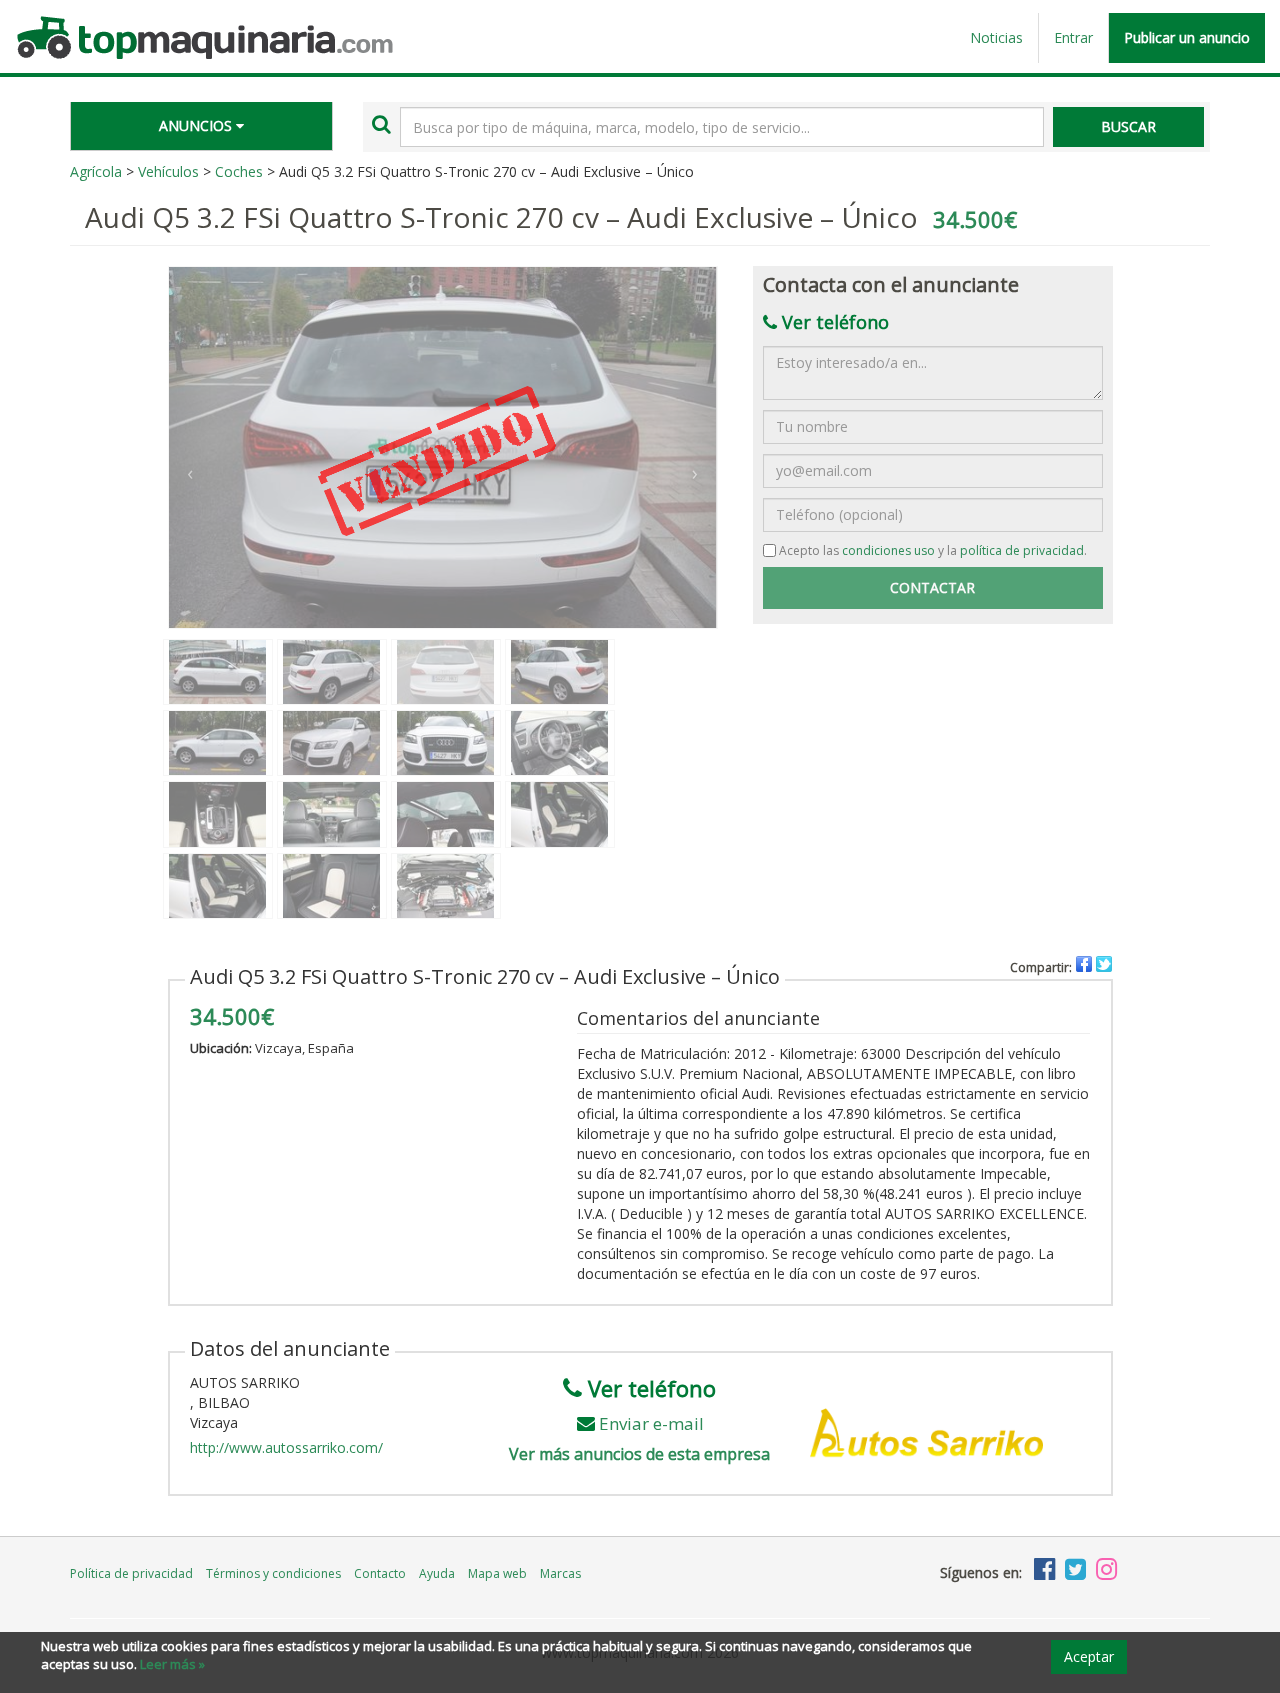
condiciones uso (888, 550)
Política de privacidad (131, 1573)
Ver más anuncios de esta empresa (639, 1454)
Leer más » (172, 1664)
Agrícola (96, 171)
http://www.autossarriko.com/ (286, 1447)
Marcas (560, 1573)
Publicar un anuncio (1187, 37)
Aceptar (1089, 1656)
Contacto (380, 1573)
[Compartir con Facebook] (1084, 964)
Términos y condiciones (273, 1573)
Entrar (1073, 37)
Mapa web (497, 1573)
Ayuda (437, 1573)
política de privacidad (1022, 550)
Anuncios (197, 125)
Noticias (996, 37)
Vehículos (168, 171)
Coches (239, 171)
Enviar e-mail (651, 1423)
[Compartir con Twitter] (1104, 964)
